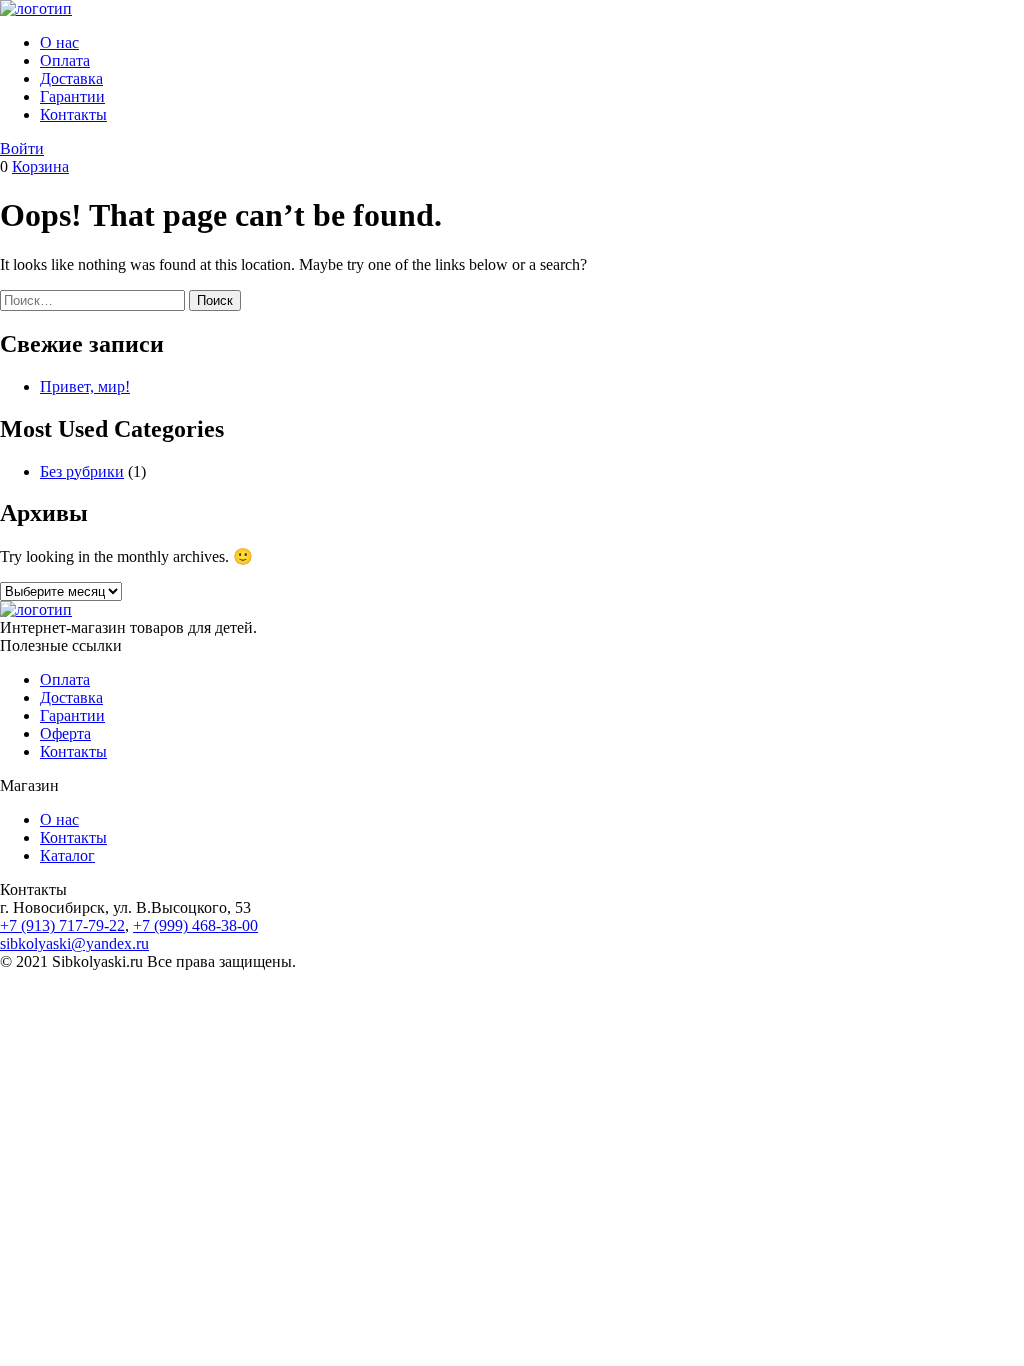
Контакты (73, 114)
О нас (59, 42)
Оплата (65, 60)
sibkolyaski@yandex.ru (74, 943)
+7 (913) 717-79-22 (62, 925)
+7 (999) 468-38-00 (195, 925)
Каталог (67, 855)
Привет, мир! (85, 386)
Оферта (65, 733)
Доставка (71, 78)
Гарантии (72, 96)
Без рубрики (82, 471)
